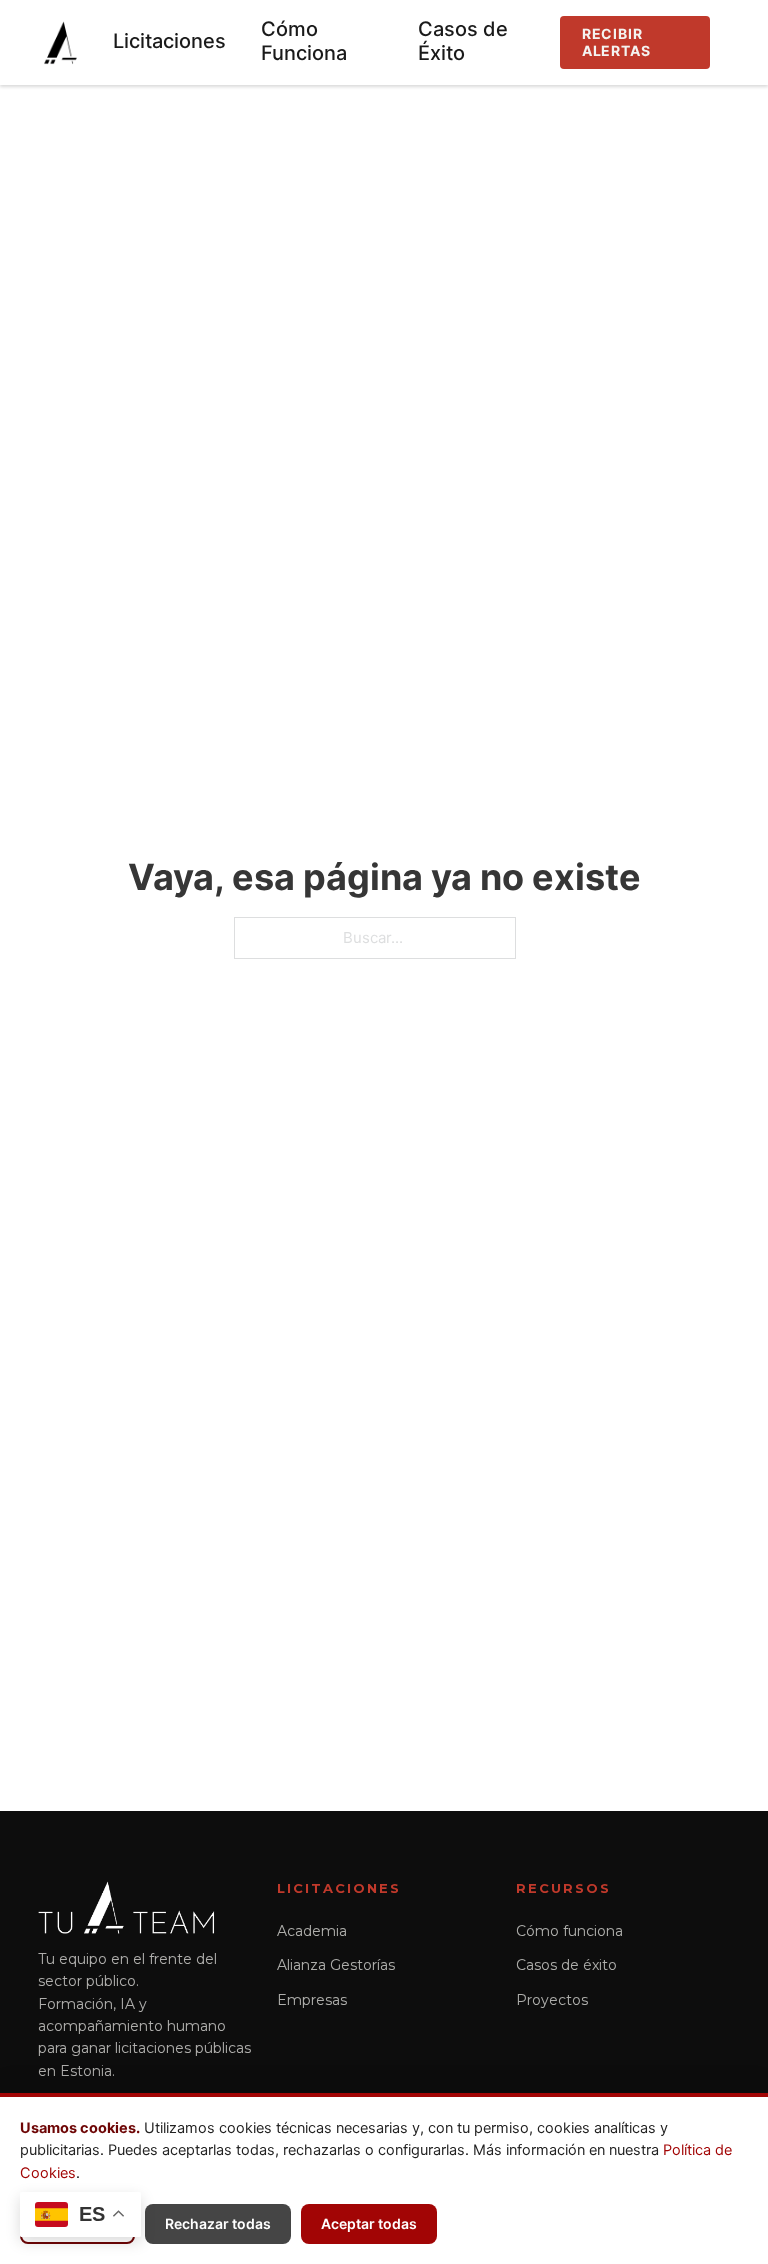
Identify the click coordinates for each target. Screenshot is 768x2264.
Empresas (312, 2000)
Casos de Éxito (463, 41)
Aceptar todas (369, 2223)
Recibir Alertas (616, 42)
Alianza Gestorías (336, 1965)
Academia (312, 1931)
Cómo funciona (569, 1931)
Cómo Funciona (304, 41)
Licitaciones (169, 41)
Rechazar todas (218, 2223)
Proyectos (552, 2000)
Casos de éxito (566, 1965)
